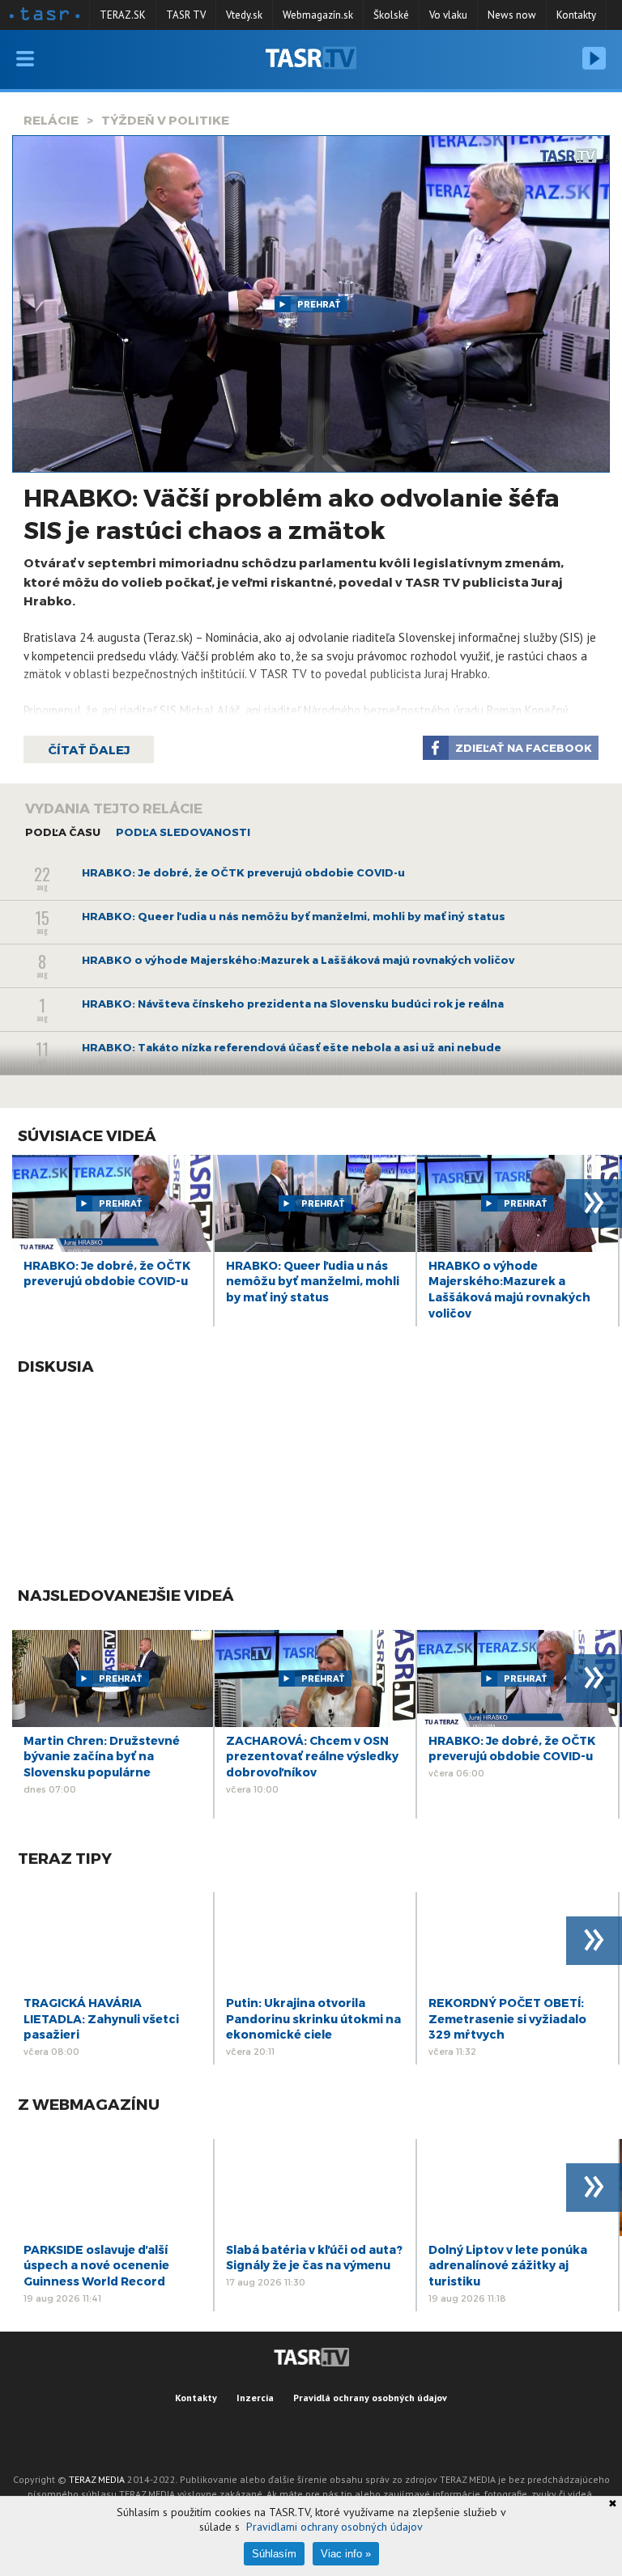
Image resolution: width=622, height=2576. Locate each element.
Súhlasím (274, 2554)
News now (512, 15)
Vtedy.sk (244, 15)
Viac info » (346, 2554)
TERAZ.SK (123, 15)
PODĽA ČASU (63, 832)
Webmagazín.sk (318, 15)
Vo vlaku (448, 15)
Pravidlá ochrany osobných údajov (370, 2398)
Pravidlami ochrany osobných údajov (334, 2527)
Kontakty (576, 15)
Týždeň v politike (165, 120)
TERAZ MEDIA (97, 2479)
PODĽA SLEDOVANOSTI (183, 832)
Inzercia (255, 2398)
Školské (391, 15)
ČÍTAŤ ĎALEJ (89, 749)
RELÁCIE (51, 120)
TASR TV (186, 15)
